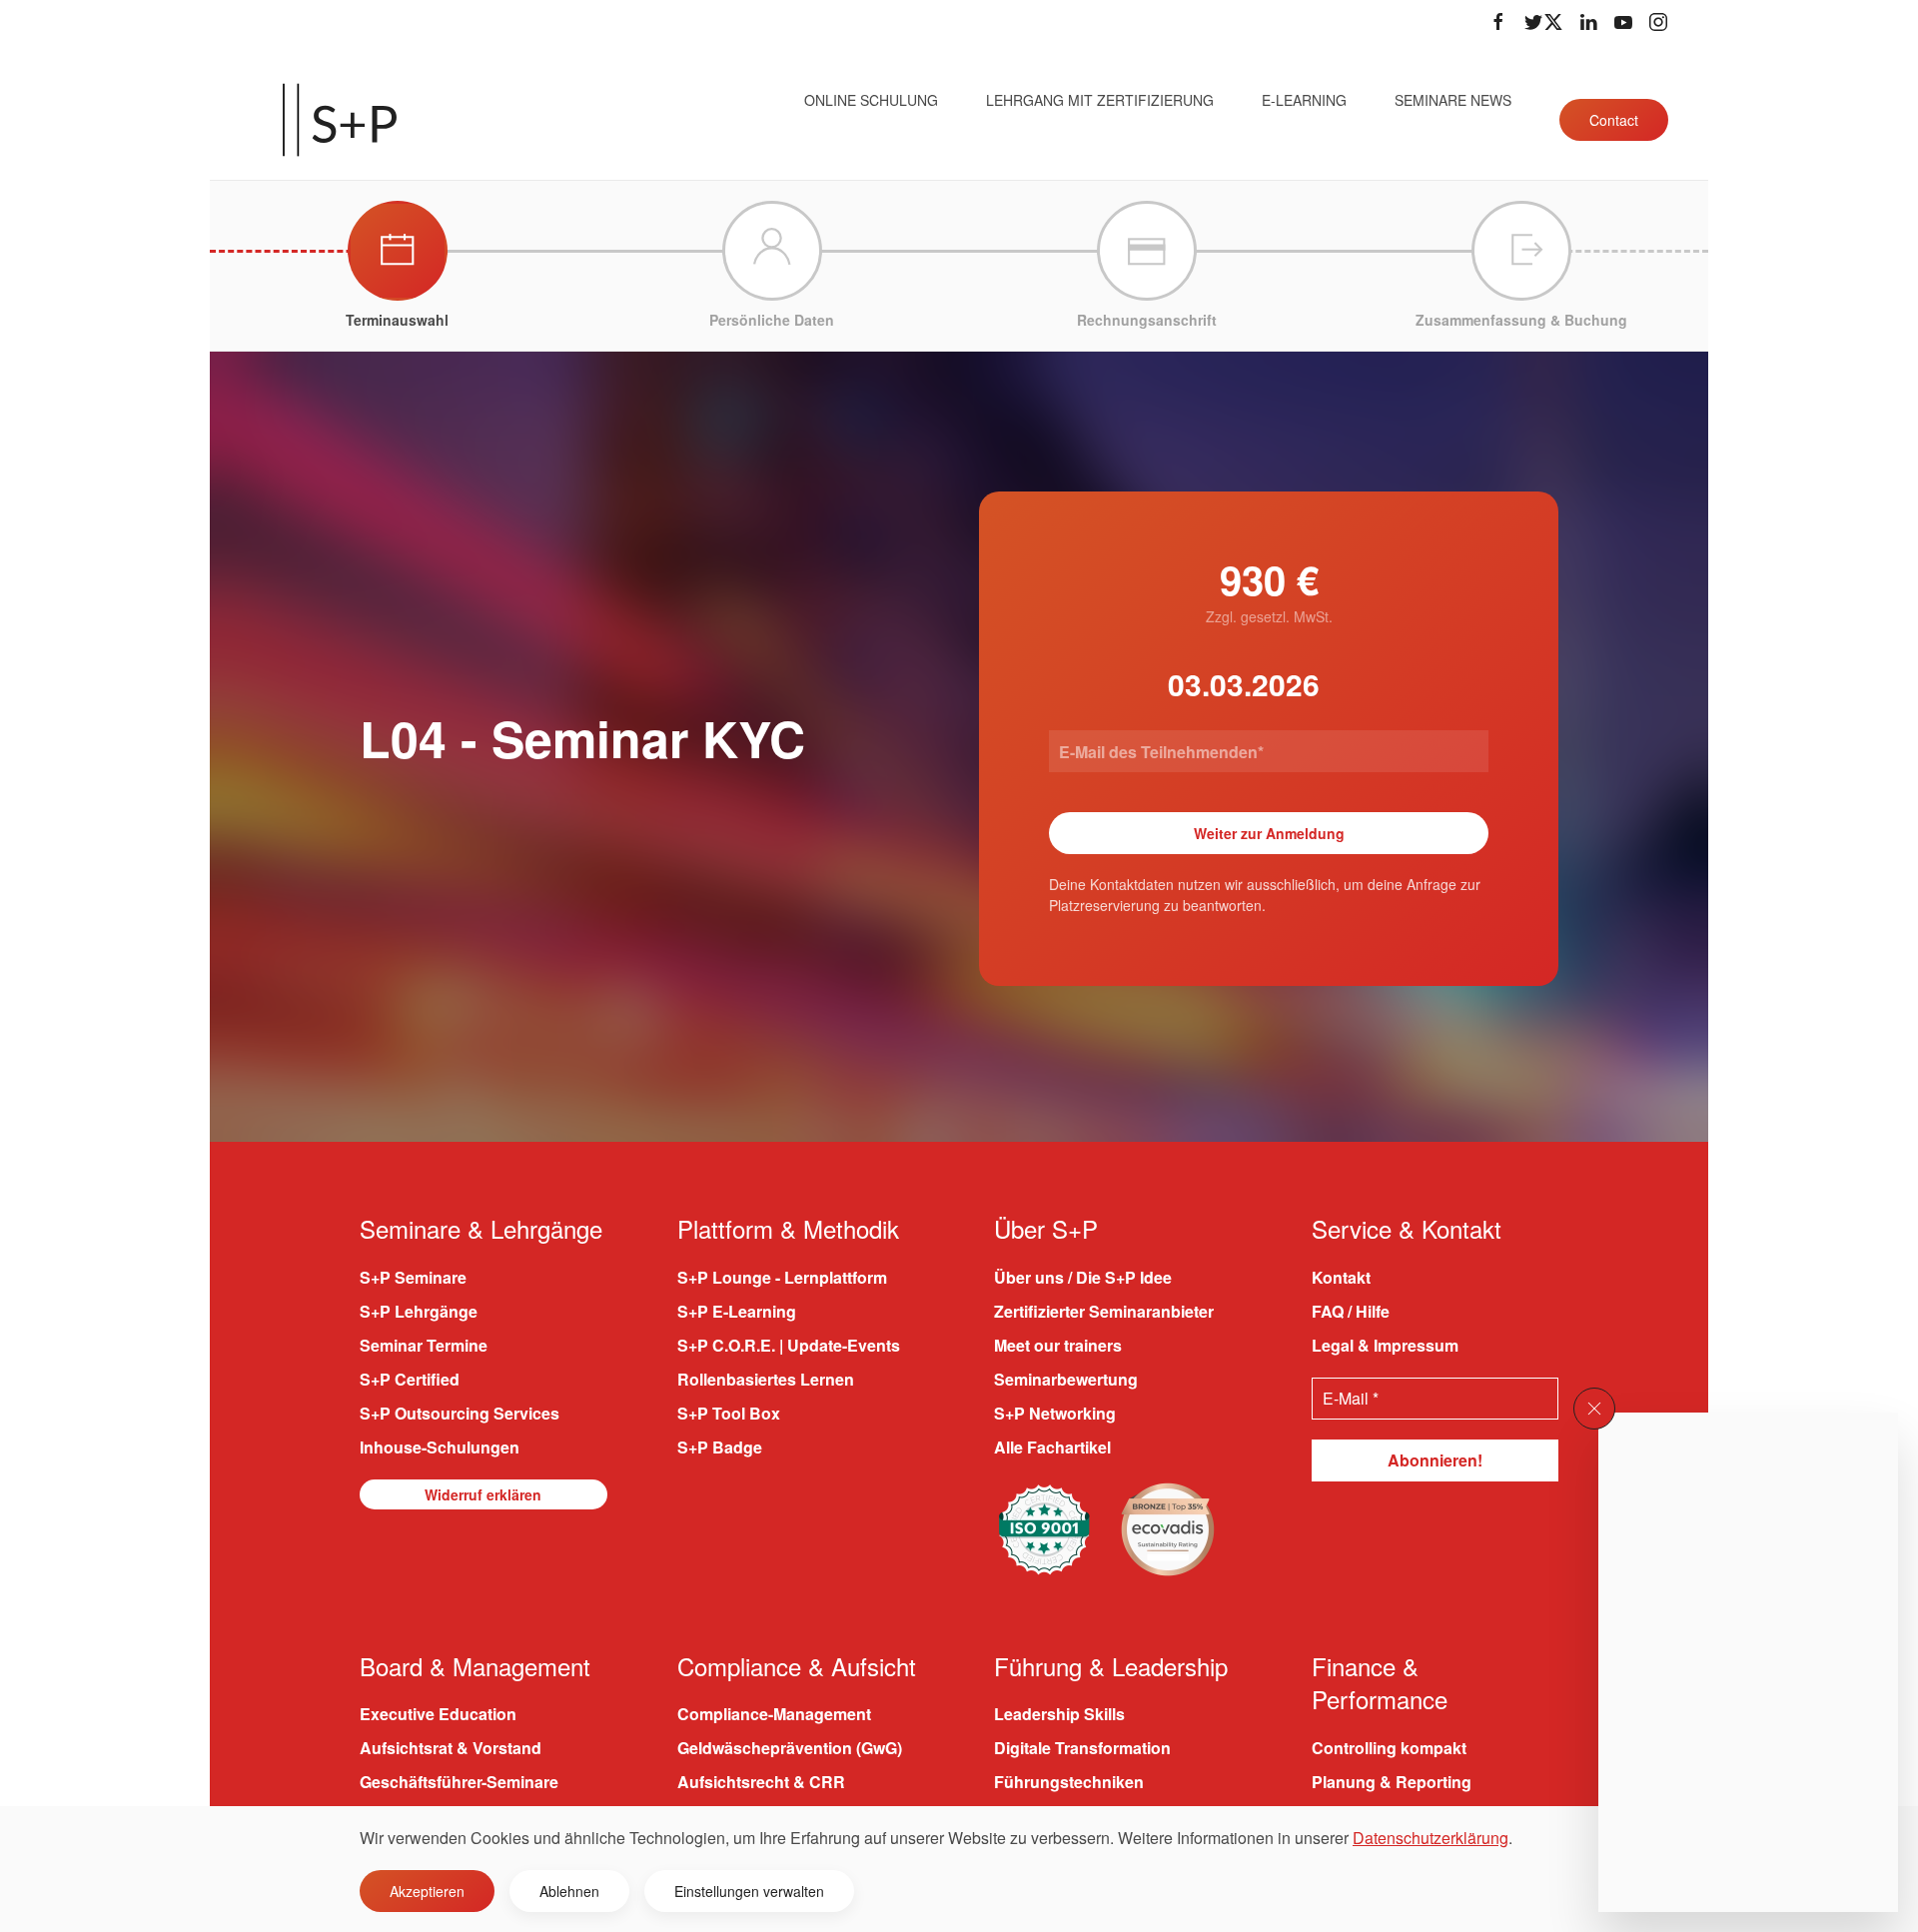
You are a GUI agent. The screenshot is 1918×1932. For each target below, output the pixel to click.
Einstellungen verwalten (749, 1891)
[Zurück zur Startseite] (340, 120)
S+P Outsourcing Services (460, 1413)
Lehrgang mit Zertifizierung (1100, 100)
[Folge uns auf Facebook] (1498, 22)
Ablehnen (569, 1891)
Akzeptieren (427, 1891)
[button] (1594, 1409)
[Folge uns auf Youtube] (1623, 22)
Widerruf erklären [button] (483, 1494)
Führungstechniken (1069, 1782)
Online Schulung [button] (871, 100)
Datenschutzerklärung (1431, 1838)
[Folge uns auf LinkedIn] (1588, 22)
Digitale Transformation (1082, 1748)
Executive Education (438, 1714)
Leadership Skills (1059, 1714)
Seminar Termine (424, 1345)
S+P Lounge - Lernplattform (782, 1277)
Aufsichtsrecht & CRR (761, 1782)
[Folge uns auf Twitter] (1543, 22)
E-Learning (1304, 100)
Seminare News (1453, 100)
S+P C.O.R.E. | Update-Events (789, 1345)
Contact (1614, 120)
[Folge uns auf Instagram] (1658, 22)
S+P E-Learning (737, 1311)
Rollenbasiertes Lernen (766, 1379)
